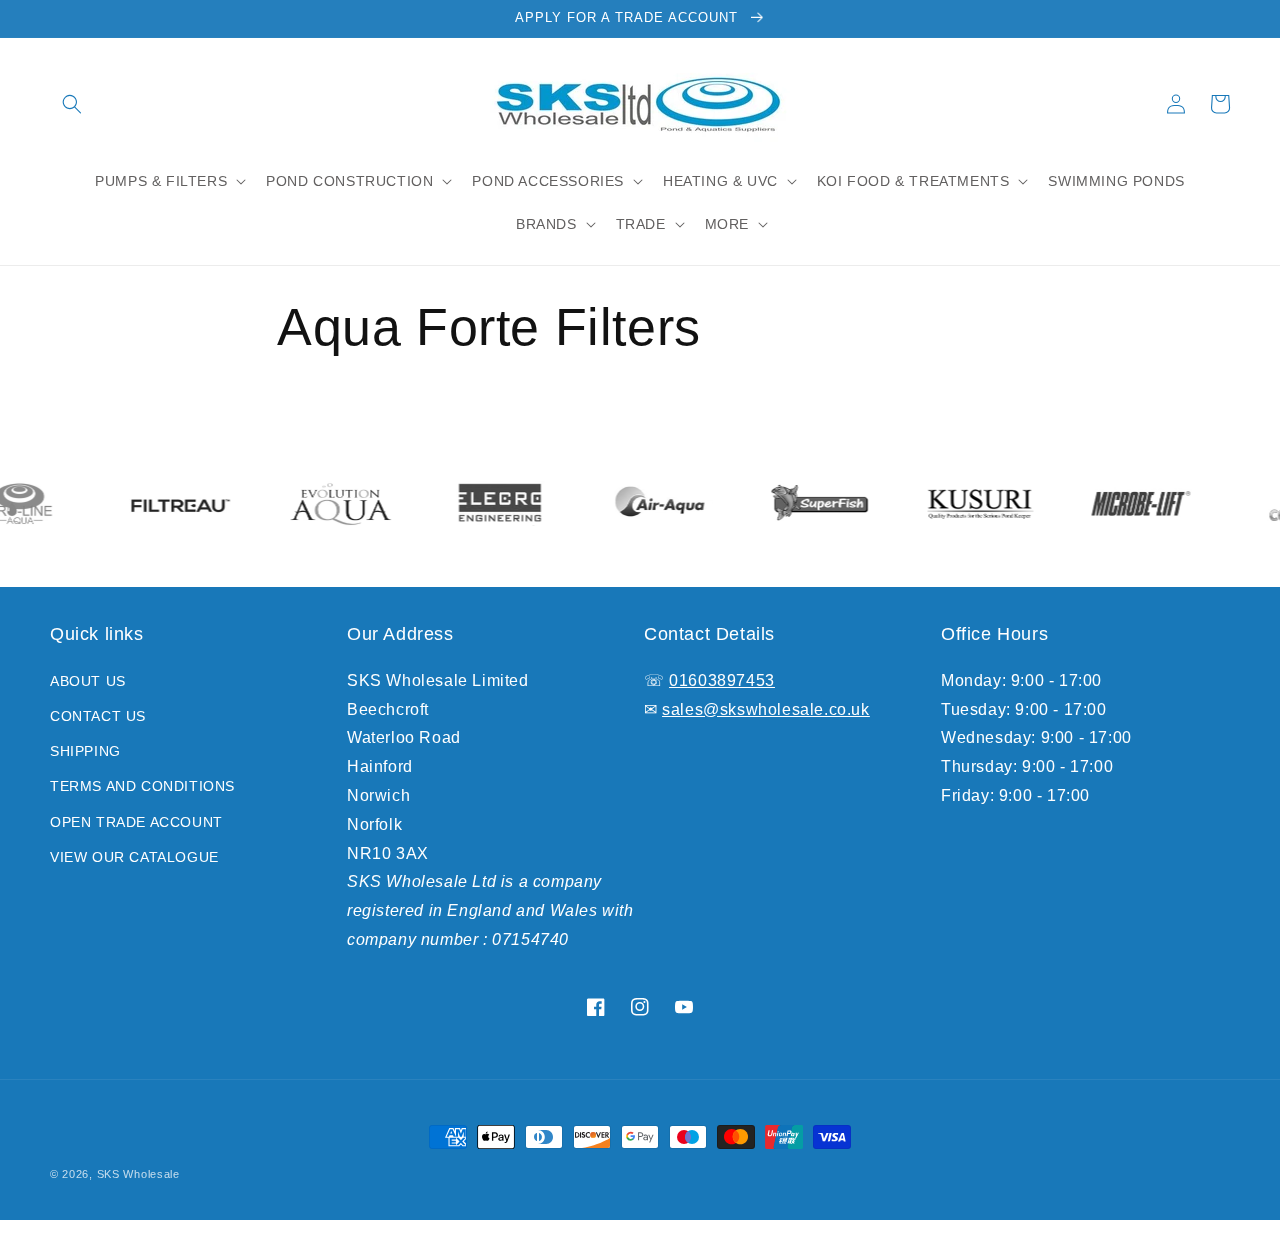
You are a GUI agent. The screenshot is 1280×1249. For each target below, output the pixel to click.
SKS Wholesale (138, 1174)
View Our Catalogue (134, 857)
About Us (88, 681)
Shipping (85, 751)
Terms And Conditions (142, 786)
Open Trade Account (136, 822)
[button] (72, 104)
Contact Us (98, 716)
